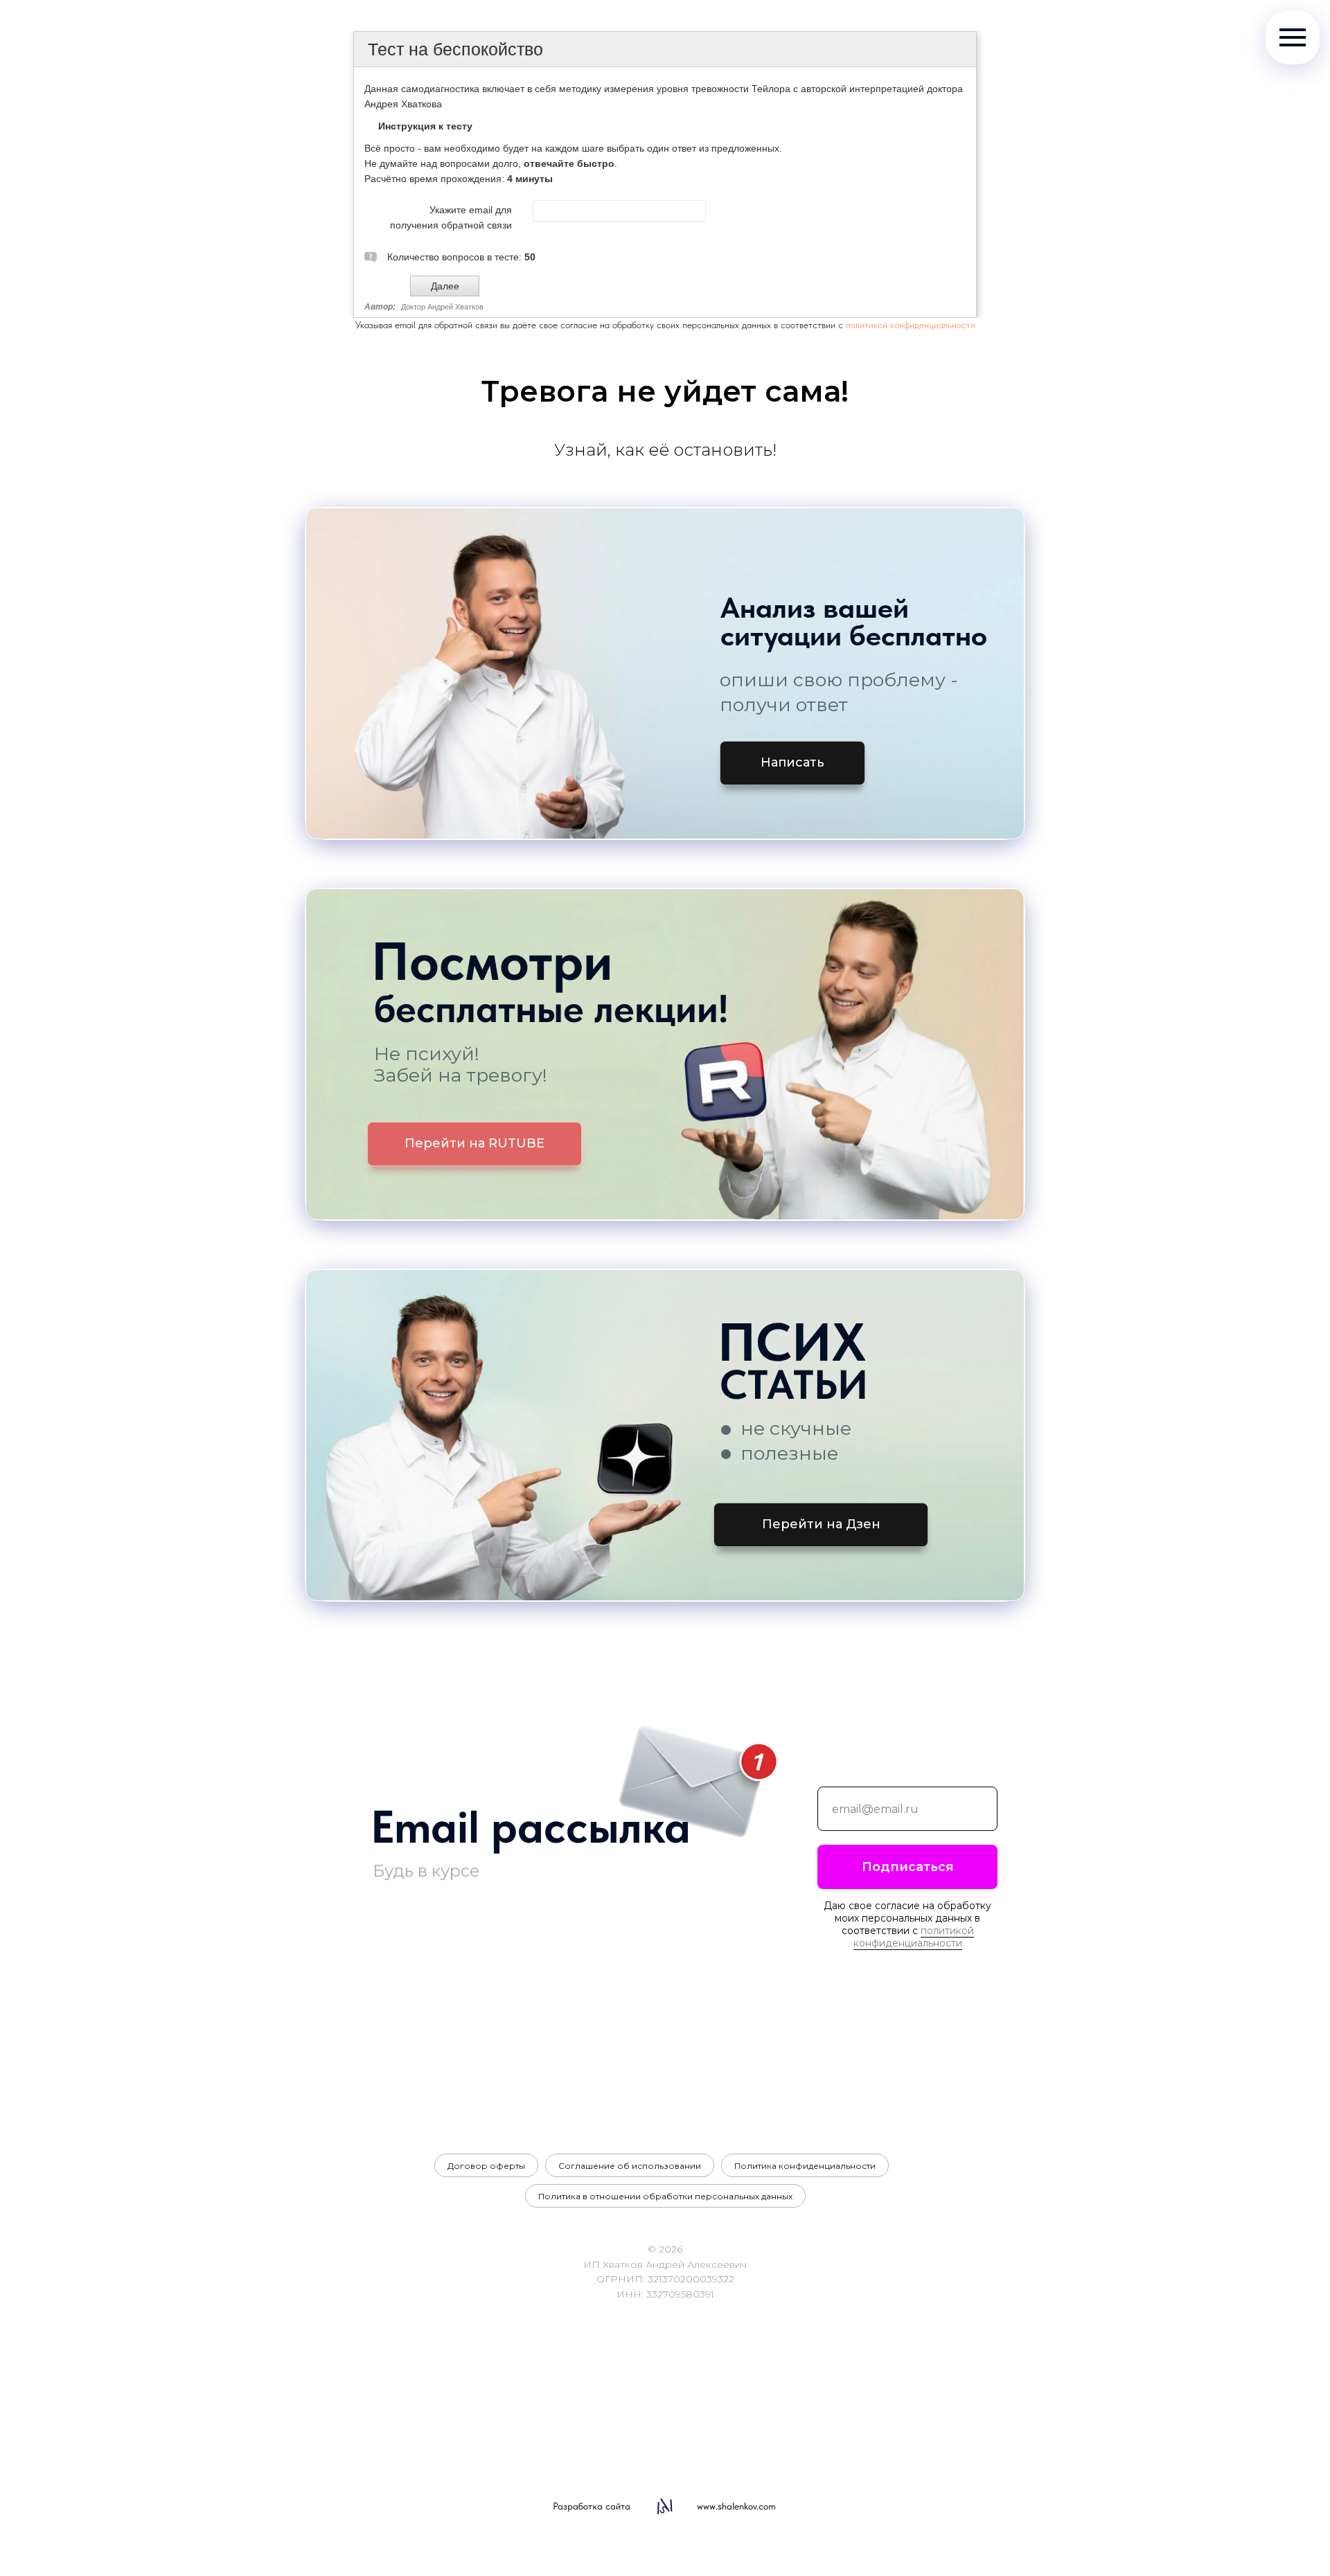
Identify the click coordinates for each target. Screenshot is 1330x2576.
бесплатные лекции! (551, 1009)
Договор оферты (486, 2166)
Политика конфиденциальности (805, 2166)
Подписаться (908, 1867)
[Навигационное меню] (1293, 37)
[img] (665, 673)
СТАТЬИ (794, 1385)
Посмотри (492, 961)
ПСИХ (792, 1342)
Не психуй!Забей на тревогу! (461, 1064)
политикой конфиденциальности (911, 325)
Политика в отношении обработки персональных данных (665, 2196)
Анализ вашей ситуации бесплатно (854, 621)
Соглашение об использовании (630, 2166)
